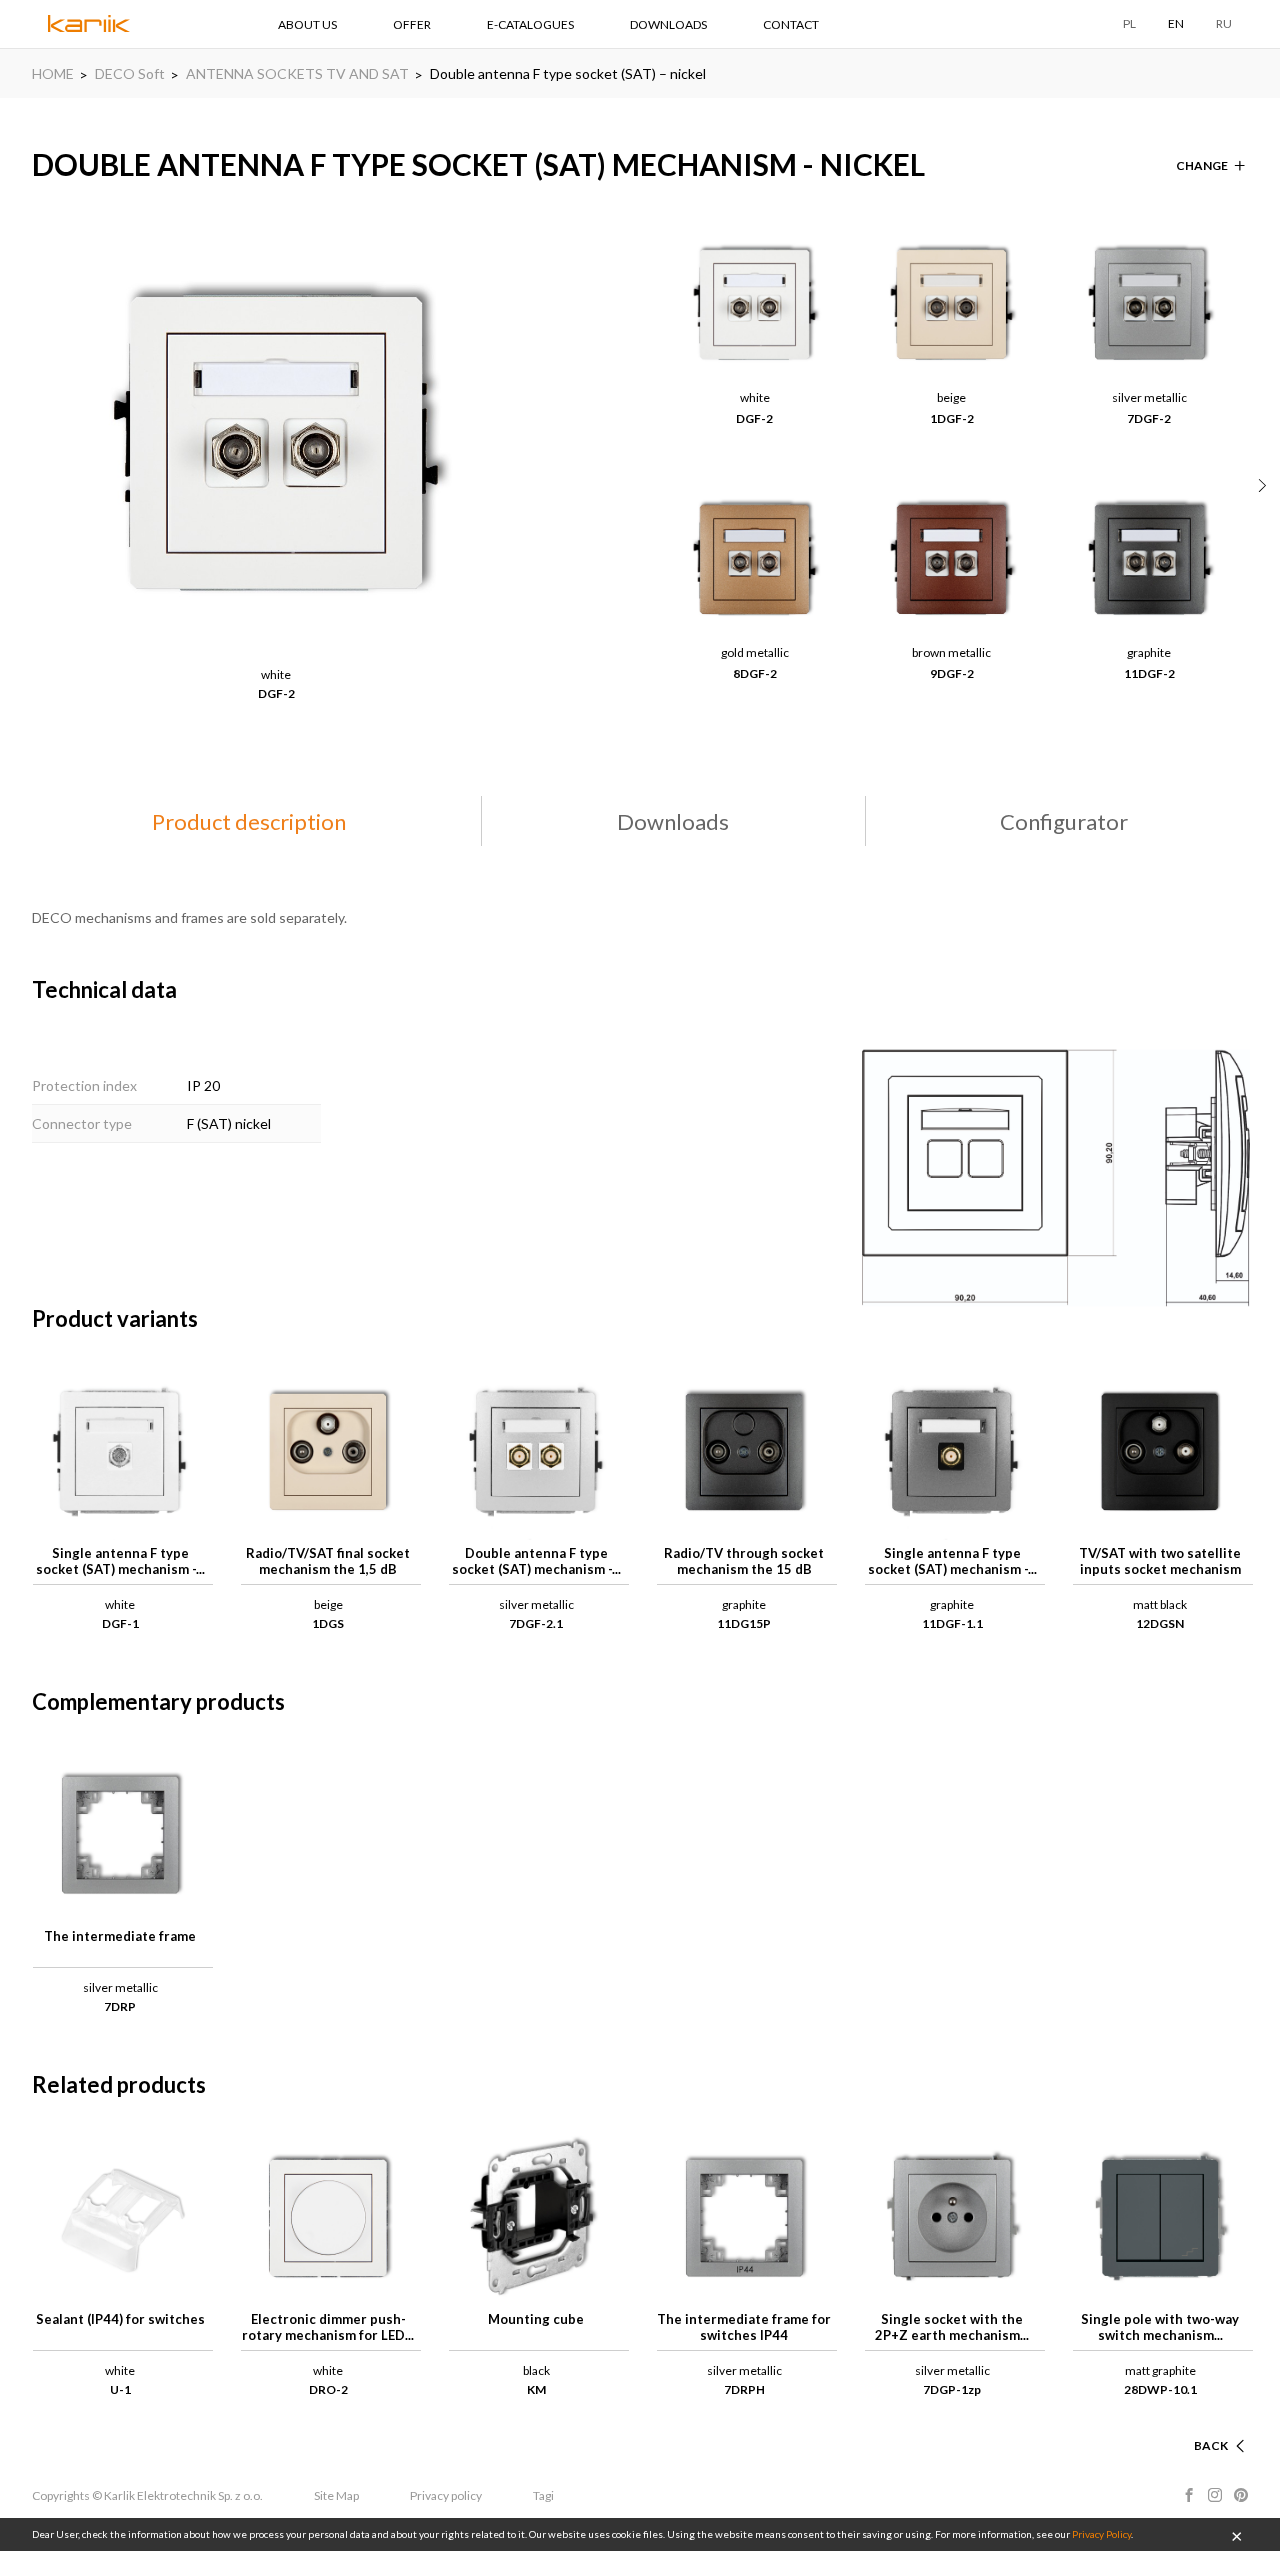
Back (1211, 2445)
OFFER (412, 24)
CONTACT (791, 24)
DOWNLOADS (668, 24)
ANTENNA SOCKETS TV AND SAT (297, 73)
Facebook (1189, 2495)
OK (1237, 2535)
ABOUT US (307, 24)
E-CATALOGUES (530, 24)
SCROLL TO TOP (1180, 2421)
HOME (53, 73)
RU (1224, 23)
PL (1129, 23)
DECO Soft (130, 73)
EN (1176, 23)
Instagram (1215, 2495)
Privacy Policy (1101, 2534)
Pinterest (1241, 2495)
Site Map (336, 2495)
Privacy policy (446, 2495)
